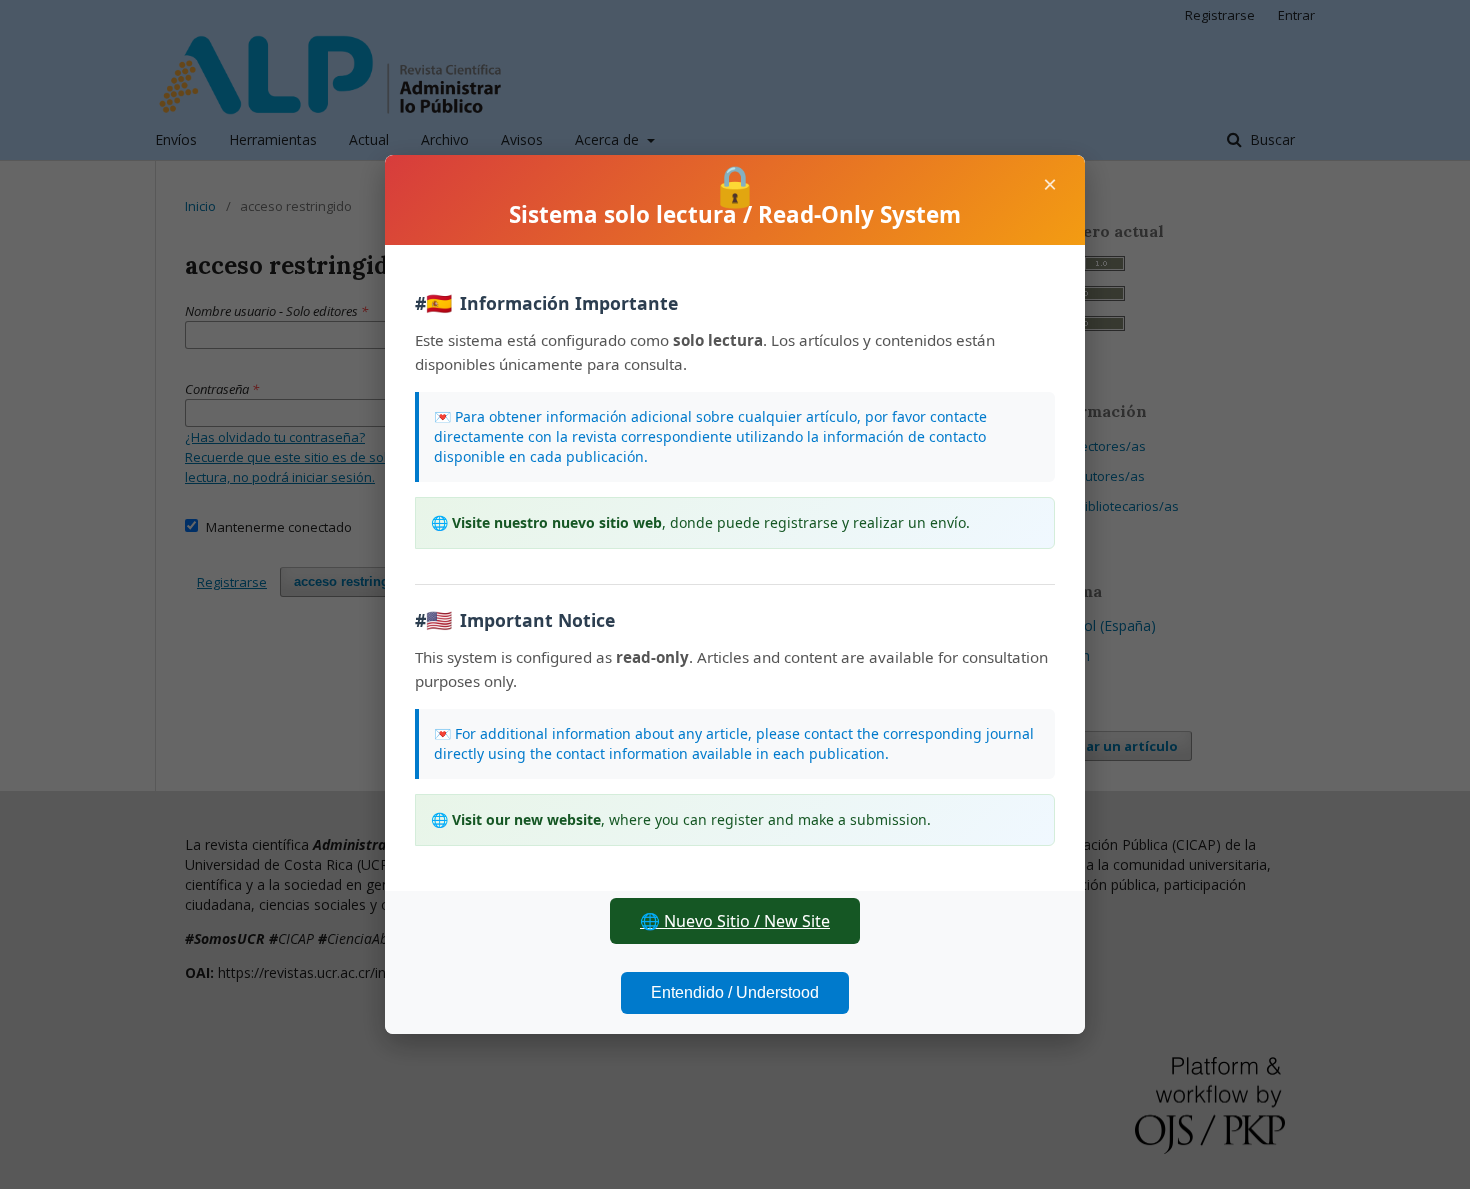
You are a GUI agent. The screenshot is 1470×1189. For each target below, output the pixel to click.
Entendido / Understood (735, 992)
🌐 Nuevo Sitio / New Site (735, 921)
